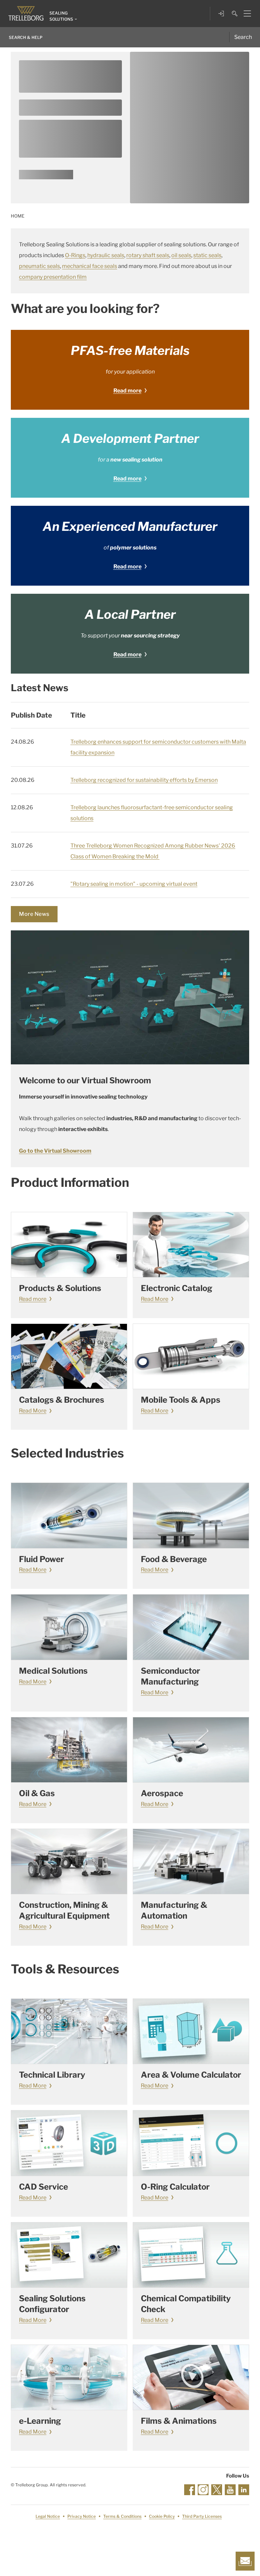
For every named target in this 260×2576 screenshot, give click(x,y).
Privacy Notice (82, 2516)
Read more (127, 391)
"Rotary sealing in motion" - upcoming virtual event (134, 884)
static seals (207, 255)
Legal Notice (48, 2516)
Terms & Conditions (122, 2516)
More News (34, 914)
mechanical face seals (90, 266)
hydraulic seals (106, 255)
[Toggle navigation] (245, 14)
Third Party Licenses (202, 2516)
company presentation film (53, 277)
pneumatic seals (39, 266)
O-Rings (75, 255)
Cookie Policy (162, 2516)
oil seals (181, 255)
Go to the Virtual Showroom (55, 1151)
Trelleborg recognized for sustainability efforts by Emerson (144, 780)
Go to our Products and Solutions (46, 177)
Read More (155, 1299)
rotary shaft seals (148, 255)
